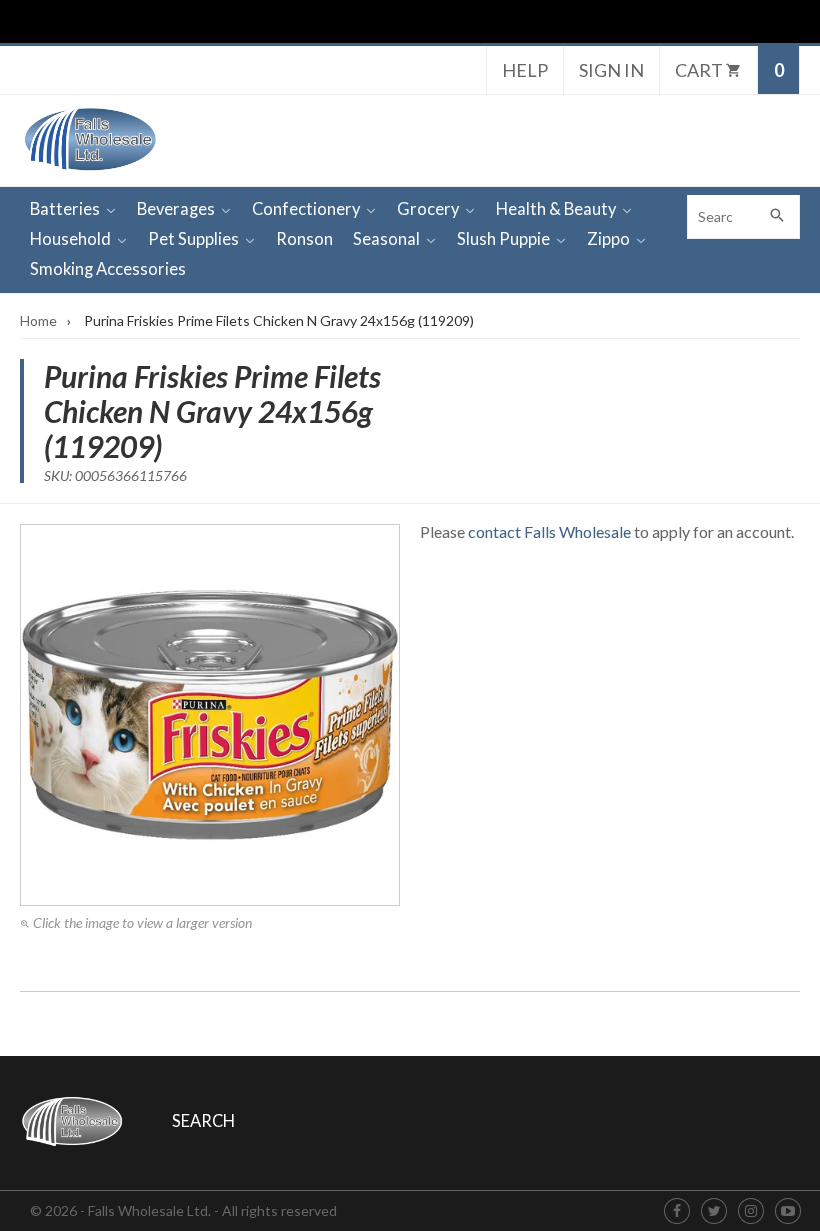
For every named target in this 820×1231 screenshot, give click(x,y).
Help (525, 70)
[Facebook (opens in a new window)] (677, 1211)
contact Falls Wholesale (549, 531)
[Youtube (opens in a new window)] (788, 1211)
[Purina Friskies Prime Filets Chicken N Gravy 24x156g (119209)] (210, 715)
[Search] (778, 217)
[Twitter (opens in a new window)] (714, 1211)
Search (203, 1121)
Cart (700, 70)
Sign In (611, 70)
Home (38, 320)
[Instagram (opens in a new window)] (751, 1211)
